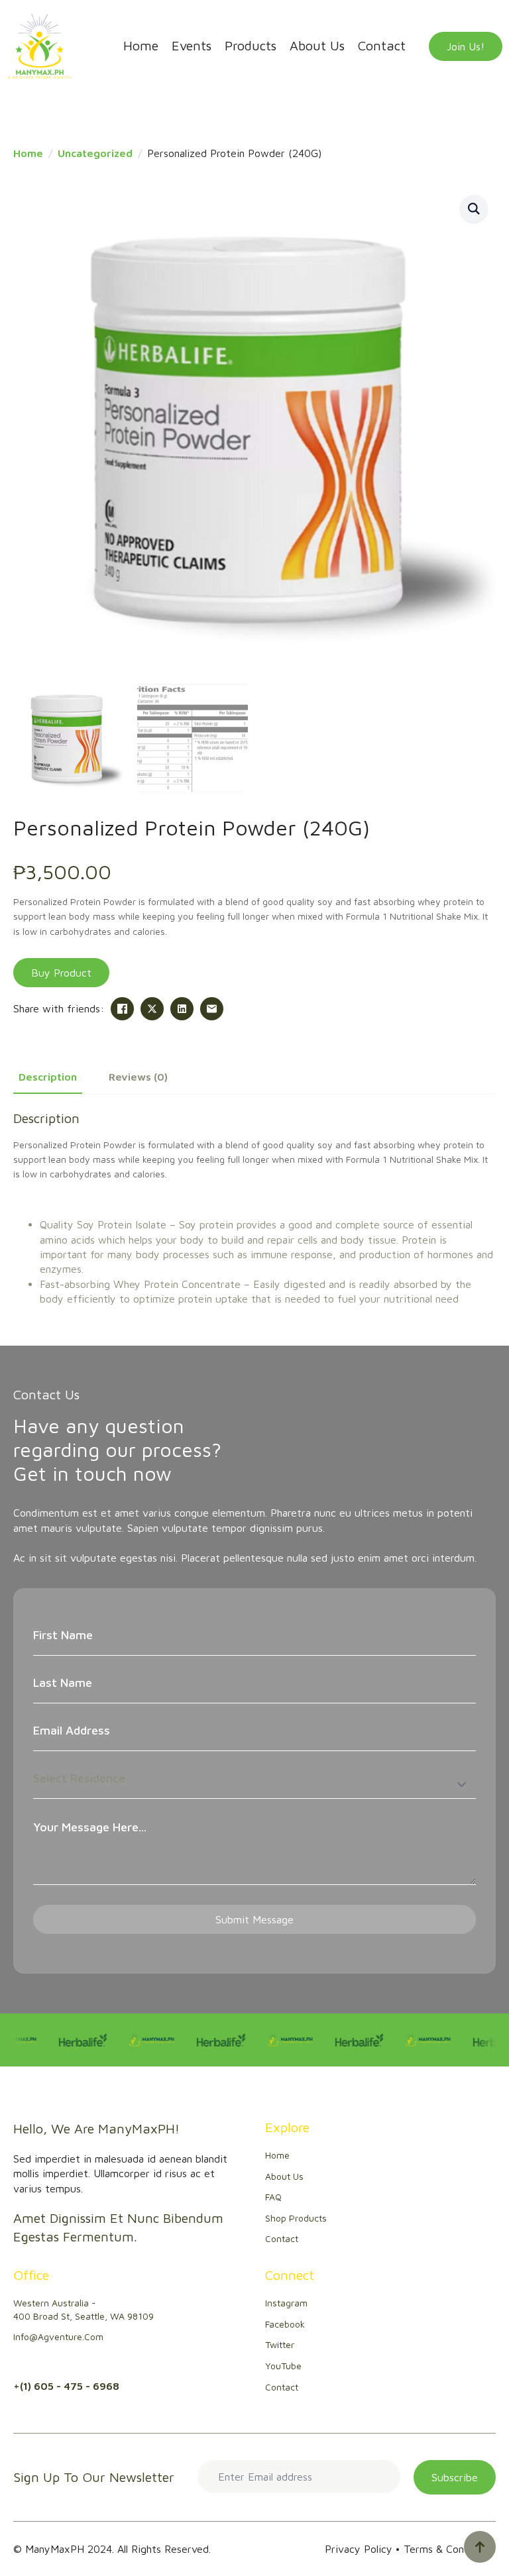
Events (192, 46)
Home (141, 46)
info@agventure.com (58, 2336)
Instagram (286, 2303)
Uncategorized (95, 153)
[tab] (48, 1077)
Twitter (280, 2344)
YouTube (283, 2366)
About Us (317, 46)
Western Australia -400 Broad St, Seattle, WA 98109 (84, 2309)
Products (251, 46)
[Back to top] (480, 2547)
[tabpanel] (254, 1208)
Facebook (285, 2324)
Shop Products (296, 2218)
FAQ (273, 2197)
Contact (382, 46)
